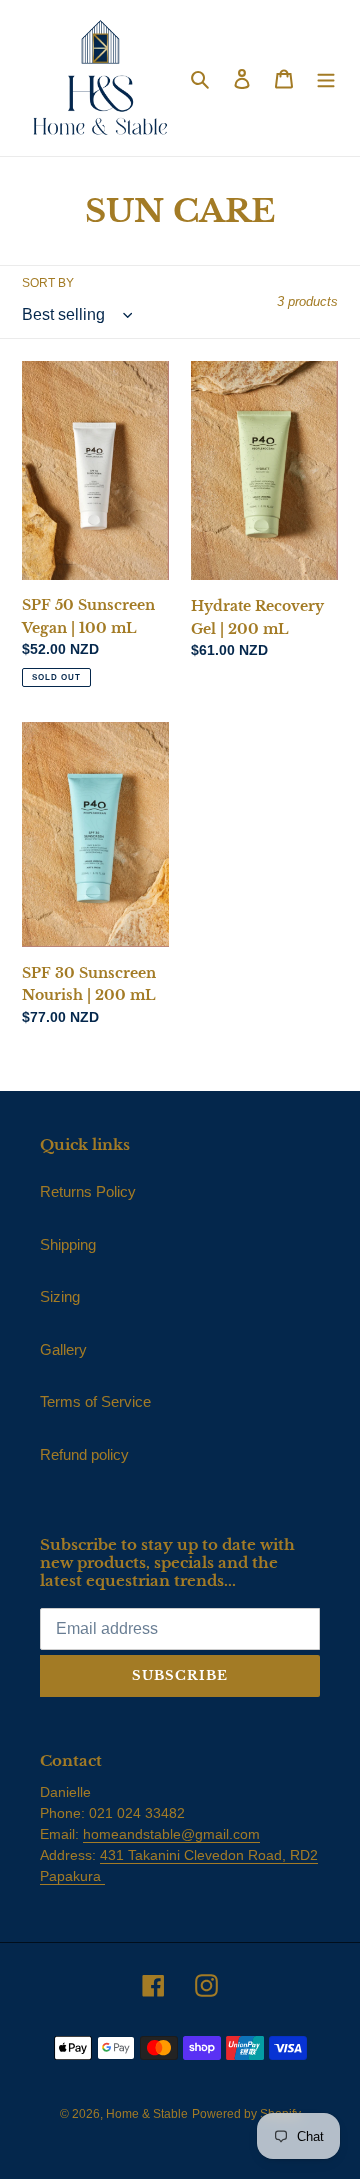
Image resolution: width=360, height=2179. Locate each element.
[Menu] (326, 78)
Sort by (48, 283)
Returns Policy (88, 1191)
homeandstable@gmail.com (171, 1834)
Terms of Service (95, 1401)
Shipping (68, 1244)
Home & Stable (147, 2114)
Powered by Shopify (246, 2114)
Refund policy (84, 1454)
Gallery (63, 1349)
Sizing (60, 1296)
